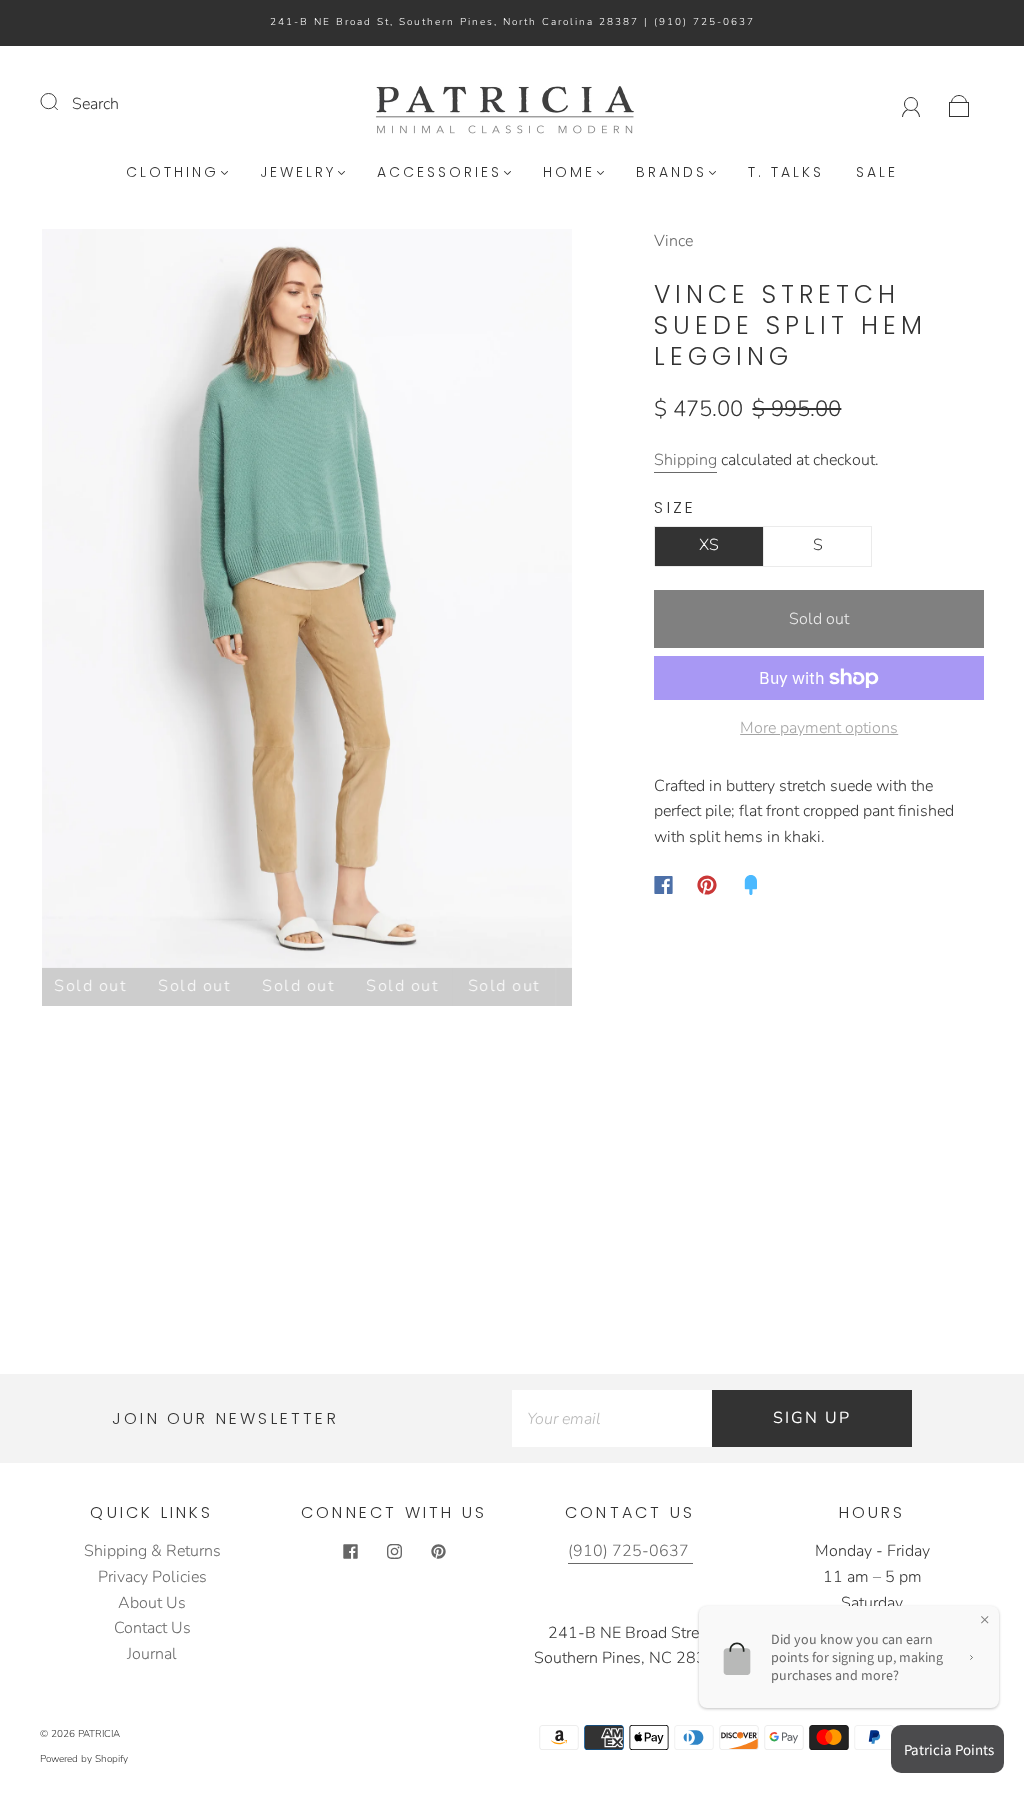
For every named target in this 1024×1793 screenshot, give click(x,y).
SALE (877, 173)
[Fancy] (751, 885)
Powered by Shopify (84, 1759)
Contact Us (152, 1628)
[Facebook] (663, 885)
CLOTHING (172, 173)
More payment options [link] (819, 728)
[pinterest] (438, 1551)
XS (709, 545)
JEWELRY (298, 173)
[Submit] (62, 102)
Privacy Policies (152, 1577)
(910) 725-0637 (704, 22)
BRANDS (671, 173)
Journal (152, 1654)
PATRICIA (99, 1734)
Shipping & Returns (152, 1551)
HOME (569, 173)
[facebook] (350, 1551)
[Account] (911, 104)
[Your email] (612, 1419)
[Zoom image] (307, 602)
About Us (152, 1603)
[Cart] (959, 104)
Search (95, 104)
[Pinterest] (707, 885)
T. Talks (786, 173)
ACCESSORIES (439, 173)
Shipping (685, 460)
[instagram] (394, 1551)
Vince (673, 241)
